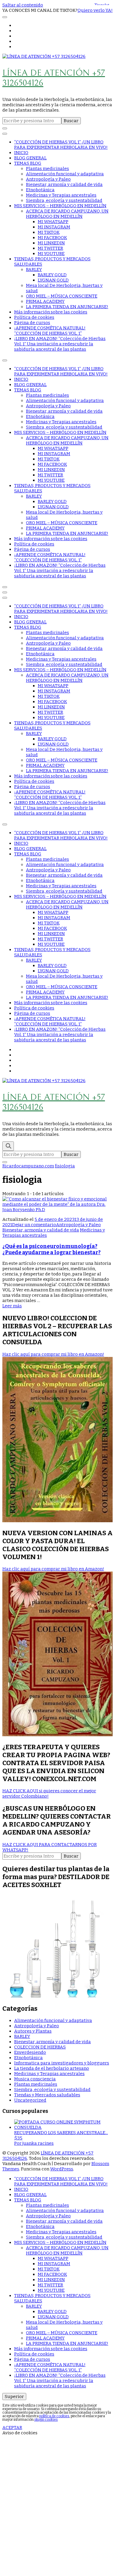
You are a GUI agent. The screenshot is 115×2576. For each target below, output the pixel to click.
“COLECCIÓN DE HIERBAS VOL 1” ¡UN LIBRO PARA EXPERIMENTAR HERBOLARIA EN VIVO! (61, 145)
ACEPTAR (12, 2428)
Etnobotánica (40, 190)
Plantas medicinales (47, 169)
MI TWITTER (50, 248)
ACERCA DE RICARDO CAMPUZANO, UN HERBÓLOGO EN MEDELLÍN (67, 214)
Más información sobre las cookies (51, 312)
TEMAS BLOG (28, 163)
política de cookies (54, 2416)
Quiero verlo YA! (95, 10)
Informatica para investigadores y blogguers (62, 2063)
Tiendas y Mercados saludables (47, 2095)
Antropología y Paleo (48, 179)
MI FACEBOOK (52, 238)
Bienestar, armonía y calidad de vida (64, 184)
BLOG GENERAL (30, 158)
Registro (39, 2536)
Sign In (56, 2536)
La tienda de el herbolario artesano (52, 2068)
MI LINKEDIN (51, 243)
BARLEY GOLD (52, 275)
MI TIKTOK (49, 232)
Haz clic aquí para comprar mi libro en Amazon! (53, 1354)
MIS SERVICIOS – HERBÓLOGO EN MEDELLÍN (60, 206)
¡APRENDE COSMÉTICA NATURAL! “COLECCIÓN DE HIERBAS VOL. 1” (50, 331)
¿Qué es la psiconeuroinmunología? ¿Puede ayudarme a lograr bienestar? (51, 1249)
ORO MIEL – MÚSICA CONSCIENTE (62, 296)
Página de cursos (32, 323)
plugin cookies (46, 2420)
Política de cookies (34, 317)
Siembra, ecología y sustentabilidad (64, 200)
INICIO (21, 153)
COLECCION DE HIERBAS (40, 2047)
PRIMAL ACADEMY (45, 301)
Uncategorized (30, 2100)
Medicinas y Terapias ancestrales (61, 195)
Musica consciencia (35, 2079)
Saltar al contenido (23, 5)
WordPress (62, 2169)
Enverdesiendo (30, 2052)
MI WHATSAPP (53, 222)
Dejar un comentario (34, 1225)
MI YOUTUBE (51, 254)
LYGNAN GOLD (53, 280)
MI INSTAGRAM (54, 227)
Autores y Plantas (33, 2031)
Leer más (12, 1306)
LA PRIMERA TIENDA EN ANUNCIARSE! (67, 307)
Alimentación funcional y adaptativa (65, 174)
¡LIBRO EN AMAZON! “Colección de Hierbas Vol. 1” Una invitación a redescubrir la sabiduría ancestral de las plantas (60, 344)
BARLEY (34, 269)
